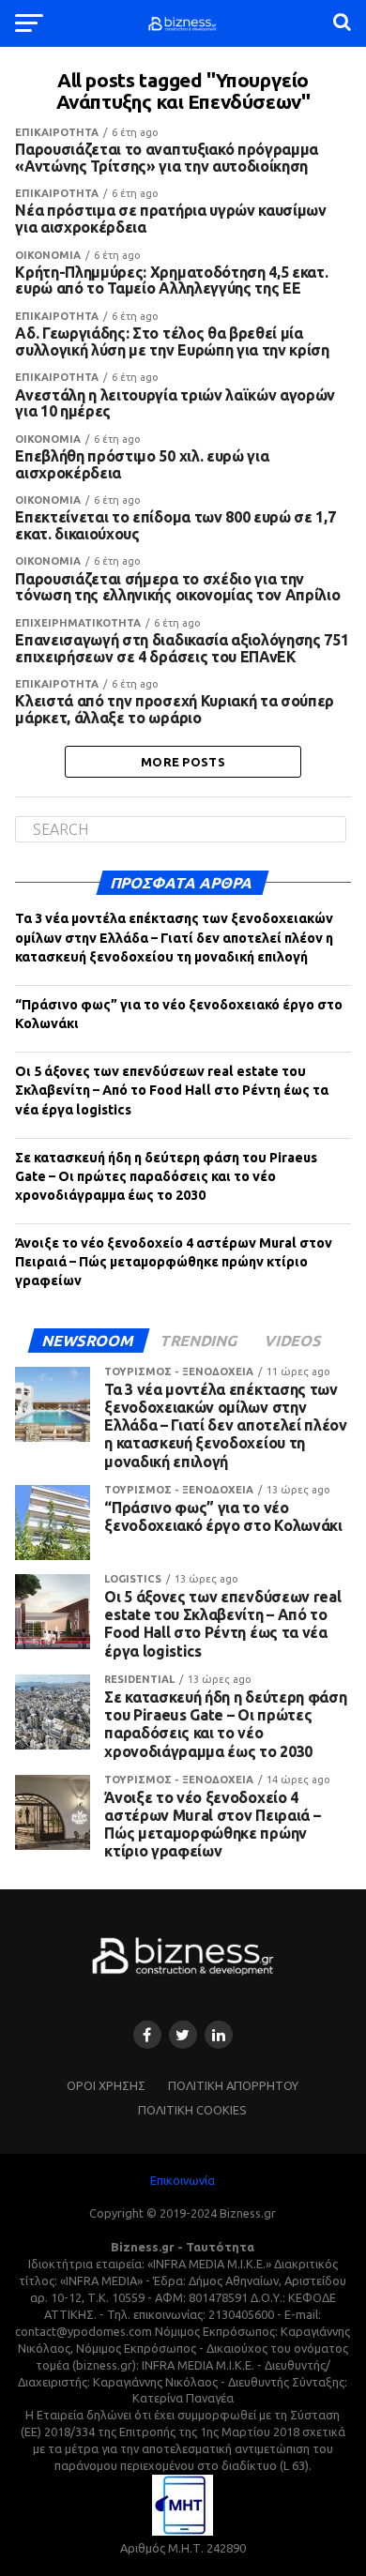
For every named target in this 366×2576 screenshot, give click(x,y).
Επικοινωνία (183, 2180)
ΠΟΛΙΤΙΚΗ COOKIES (192, 2110)
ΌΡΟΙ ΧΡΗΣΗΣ (106, 2085)
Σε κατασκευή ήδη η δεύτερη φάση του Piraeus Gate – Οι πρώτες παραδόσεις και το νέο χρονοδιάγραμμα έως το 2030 (166, 1176)
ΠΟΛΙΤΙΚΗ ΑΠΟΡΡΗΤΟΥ (233, 2085)
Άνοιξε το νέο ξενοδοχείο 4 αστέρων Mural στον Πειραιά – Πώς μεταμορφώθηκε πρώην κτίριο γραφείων (174, 1262)
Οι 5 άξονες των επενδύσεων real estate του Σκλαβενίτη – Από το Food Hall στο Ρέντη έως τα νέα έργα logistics (172, 1090)
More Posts (183, 762)
